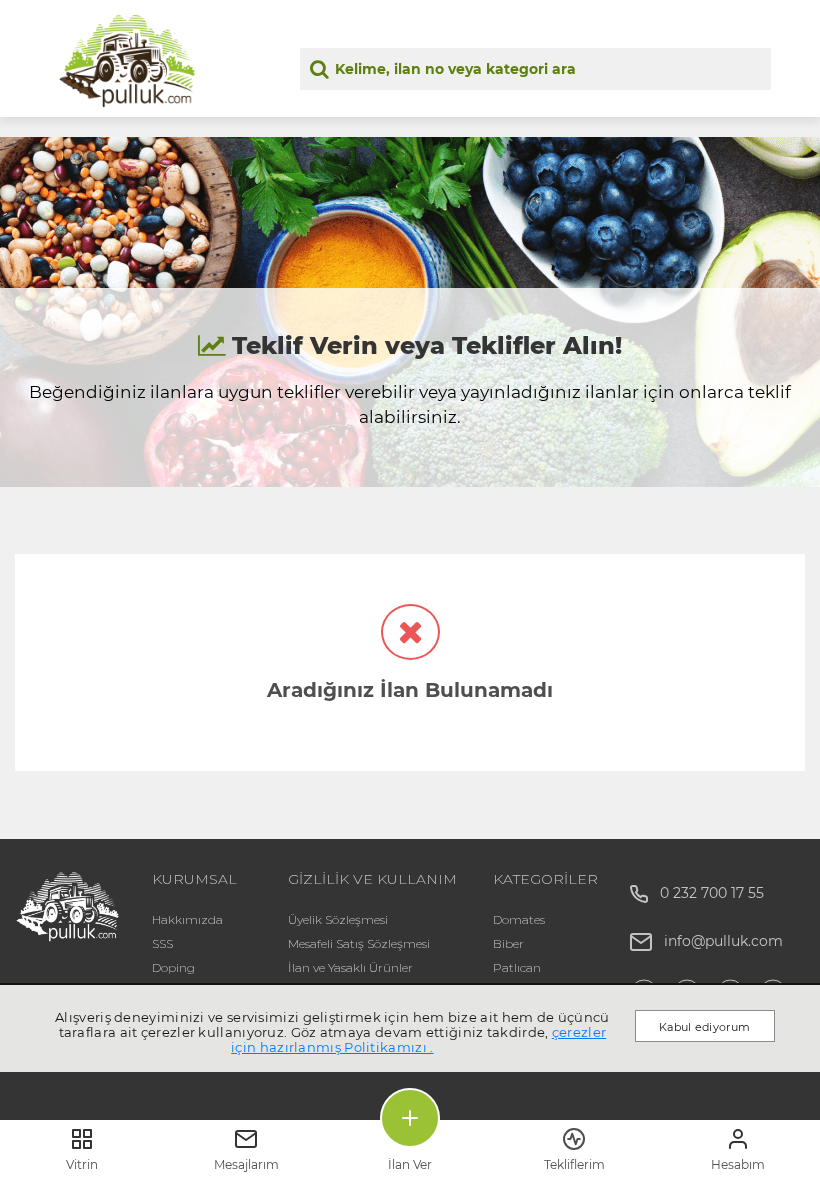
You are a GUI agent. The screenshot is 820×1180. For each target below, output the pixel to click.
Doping (173, 967)
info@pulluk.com (723, 941)
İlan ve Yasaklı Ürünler (350, 967)
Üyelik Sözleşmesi (338, 919)
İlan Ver (410, 1164)
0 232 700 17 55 (706, 893)
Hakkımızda (187, 919)
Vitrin (82, 1164)
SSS (162, 943)
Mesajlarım (246, 1164)
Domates (519, 919)
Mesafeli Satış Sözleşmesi (359, 943)
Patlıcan (517, 967)
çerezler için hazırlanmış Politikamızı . (418, 1039)
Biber (508, 943)
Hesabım (738, 1164)
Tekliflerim (574, 1164)
